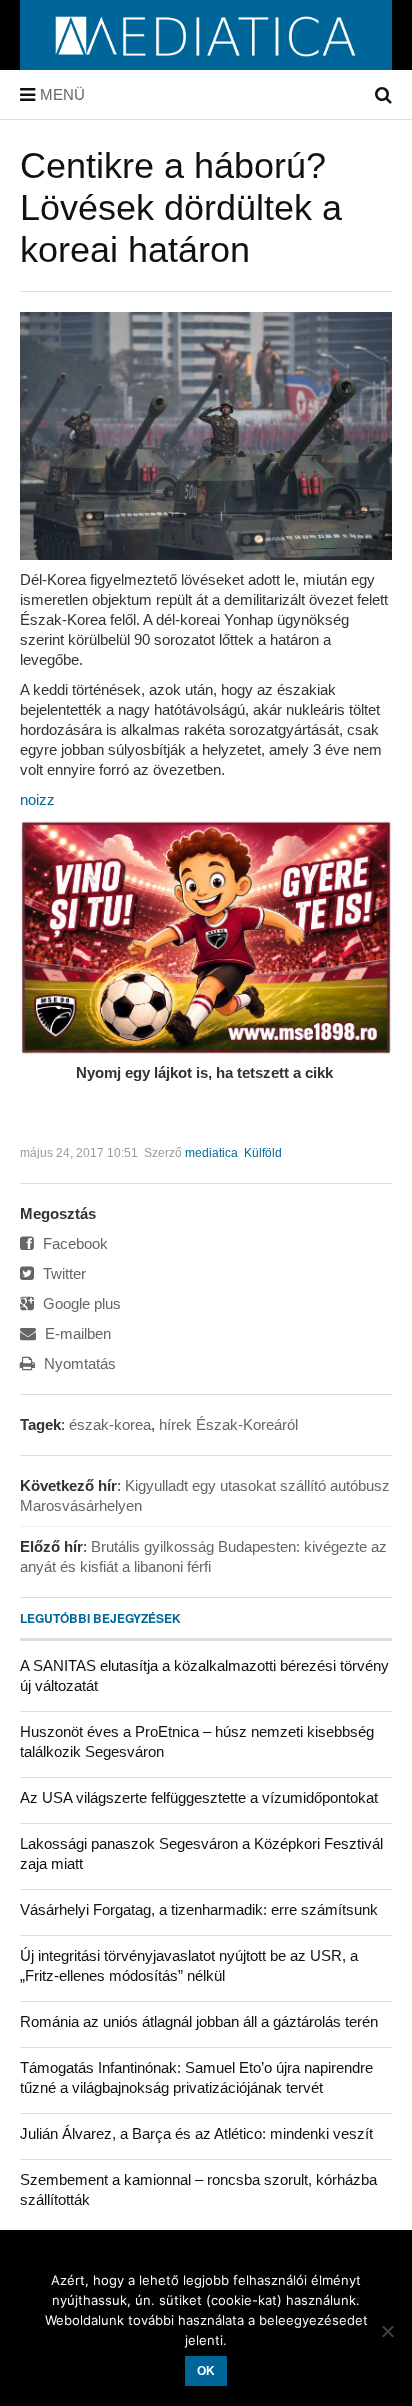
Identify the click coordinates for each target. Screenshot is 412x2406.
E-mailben (76, 1333)
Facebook (73, 1243)
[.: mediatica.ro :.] (206, 63)
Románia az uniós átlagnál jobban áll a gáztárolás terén (199, 2021)
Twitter (62, 1273)
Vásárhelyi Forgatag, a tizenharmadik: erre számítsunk (199, 1909)
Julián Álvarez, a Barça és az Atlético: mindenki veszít (196, 2133)
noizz (37, 799)
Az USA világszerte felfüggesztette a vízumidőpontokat (199, 1797)
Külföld (263, 1153)
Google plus (80, 1303)
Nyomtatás (78, 1363)
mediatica (211, 1153)
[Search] (383, 95)
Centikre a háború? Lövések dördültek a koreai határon (181, 207)
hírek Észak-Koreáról (228, 1424)
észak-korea (110, 1424)
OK (206, 2371)
